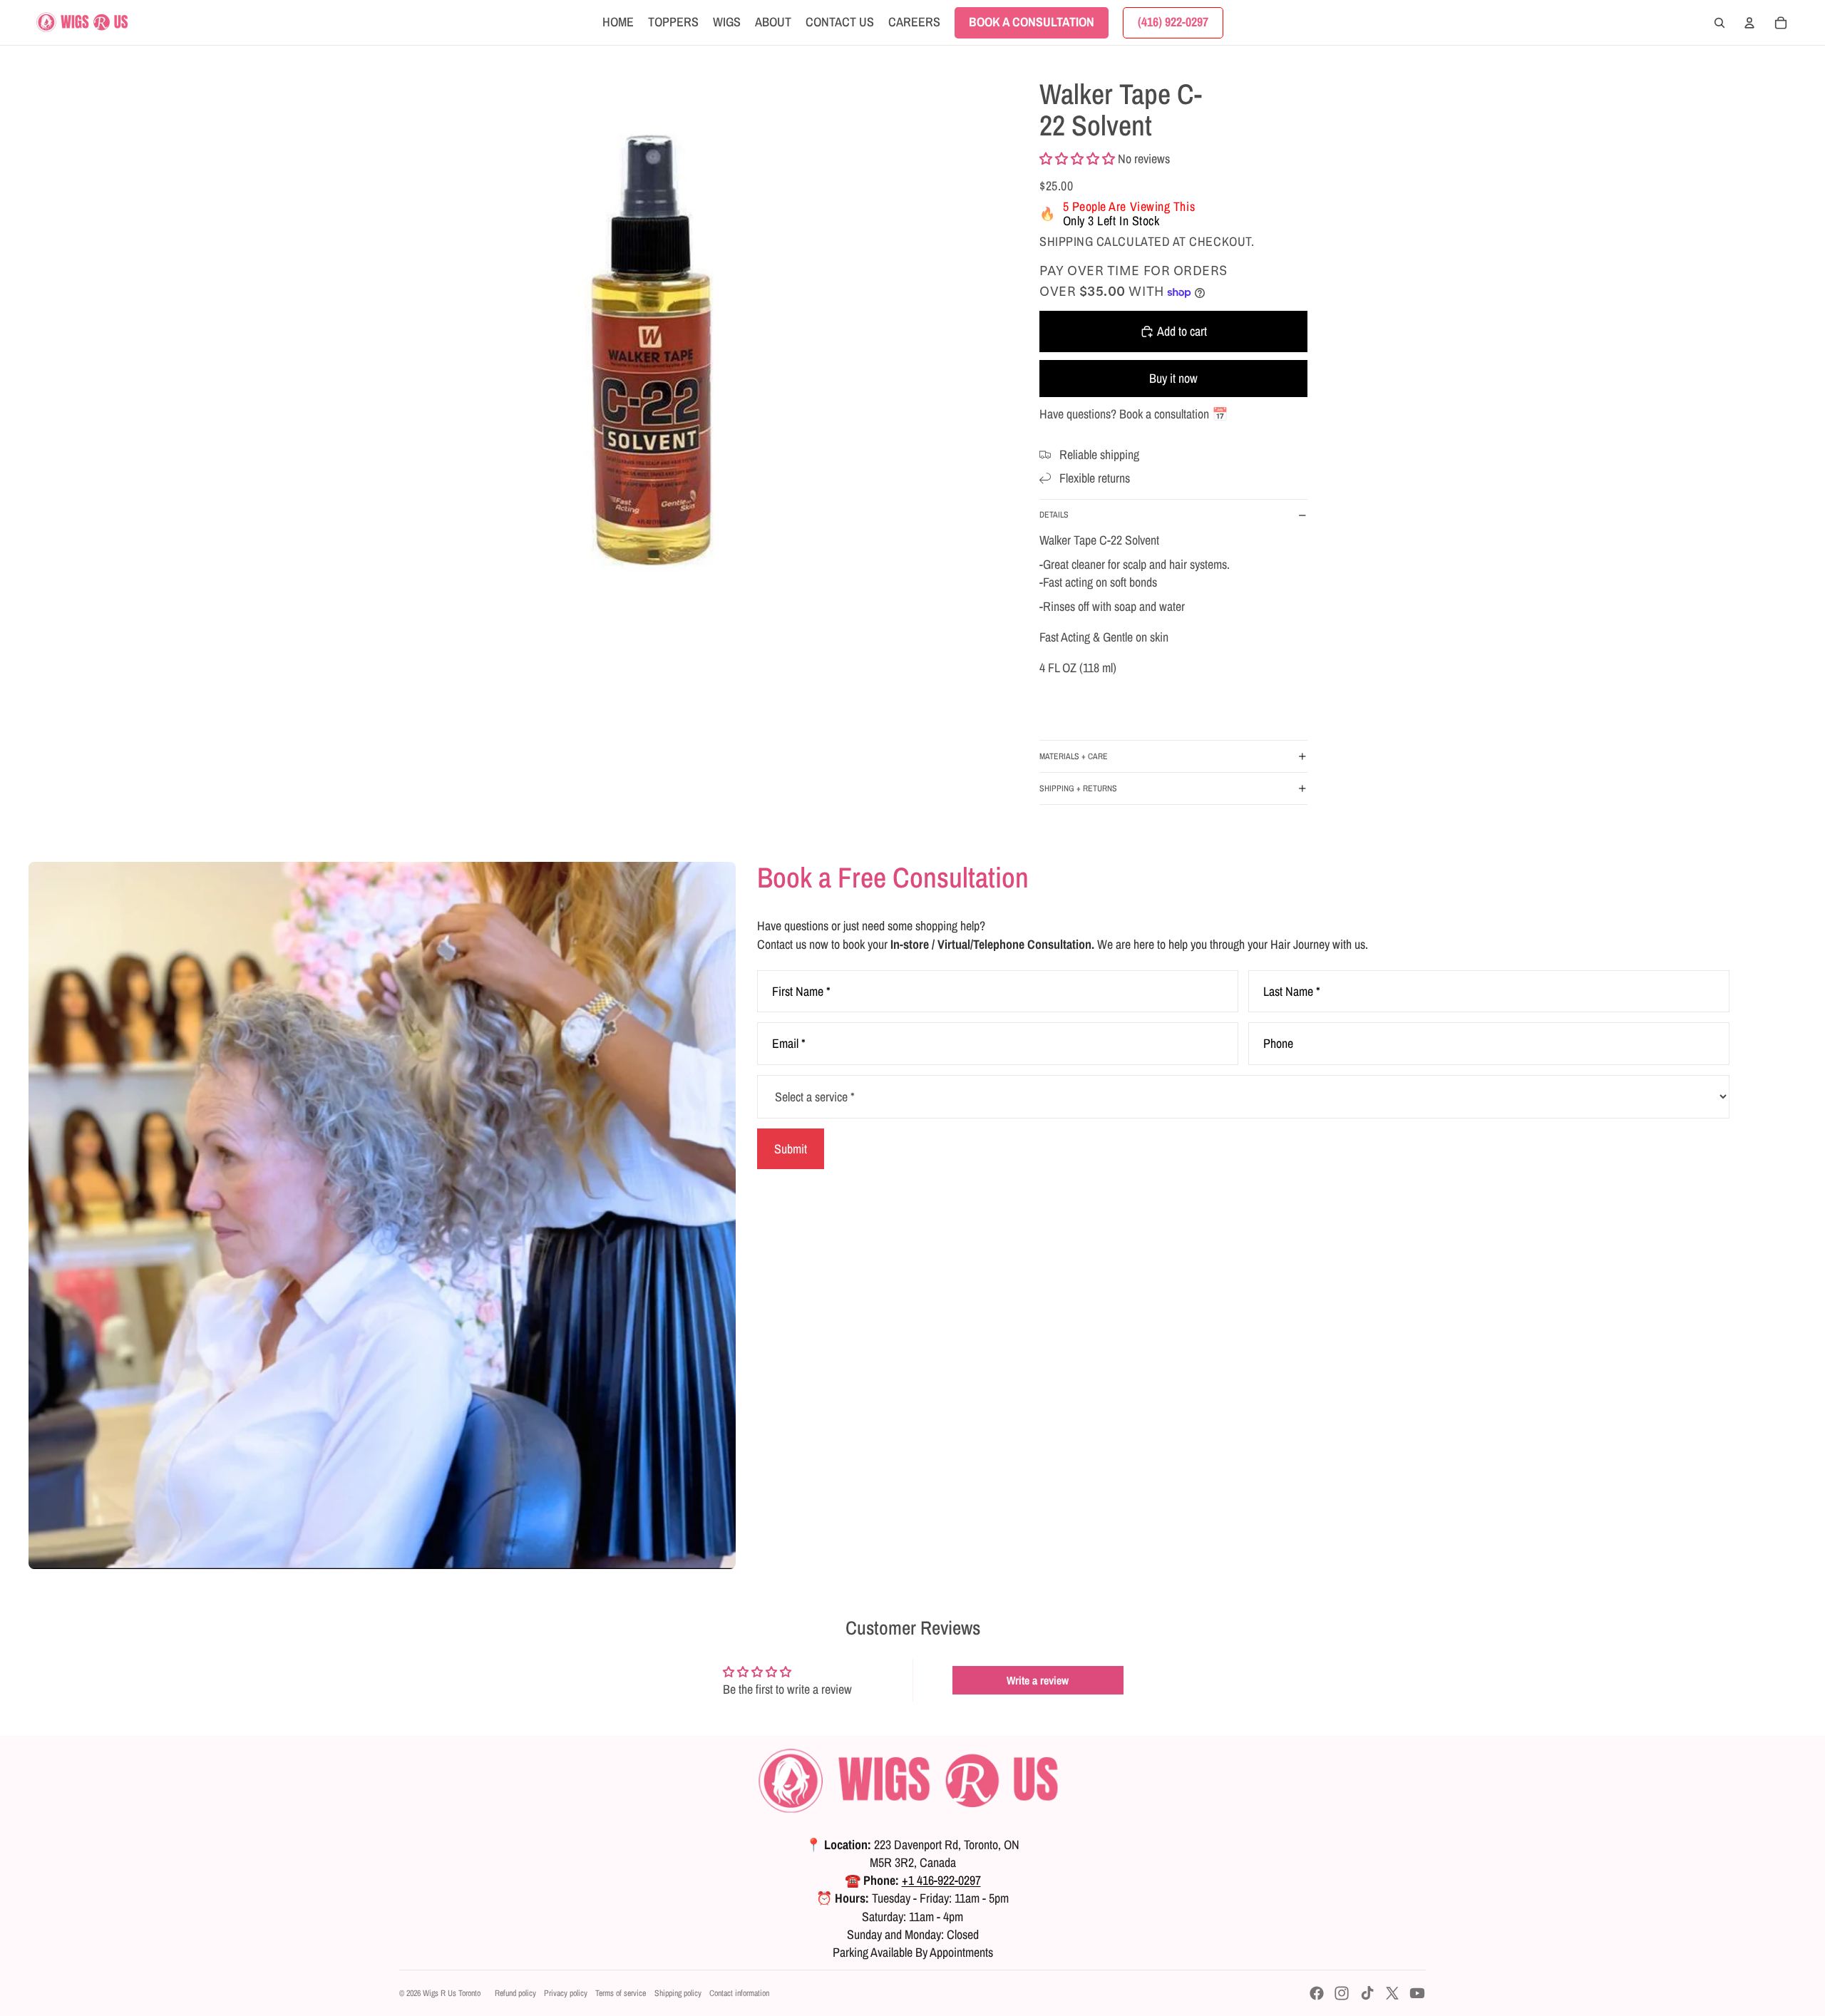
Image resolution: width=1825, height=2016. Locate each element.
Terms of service (621, 1993)
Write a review (1038, 1680)
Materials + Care (1074, 756)
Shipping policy (678, 1993)
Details (1054, 515)
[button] (1077, 159)
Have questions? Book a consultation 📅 (1133, 414)
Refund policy (515, 1993)
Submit (791, 1149)
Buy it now (1173, 378)
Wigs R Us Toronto (452, 1993)
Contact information (739, 1993)
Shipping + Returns (1078, 788)
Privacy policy (566, 1993)
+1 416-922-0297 (941, 1880)
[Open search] (1719, 23)
